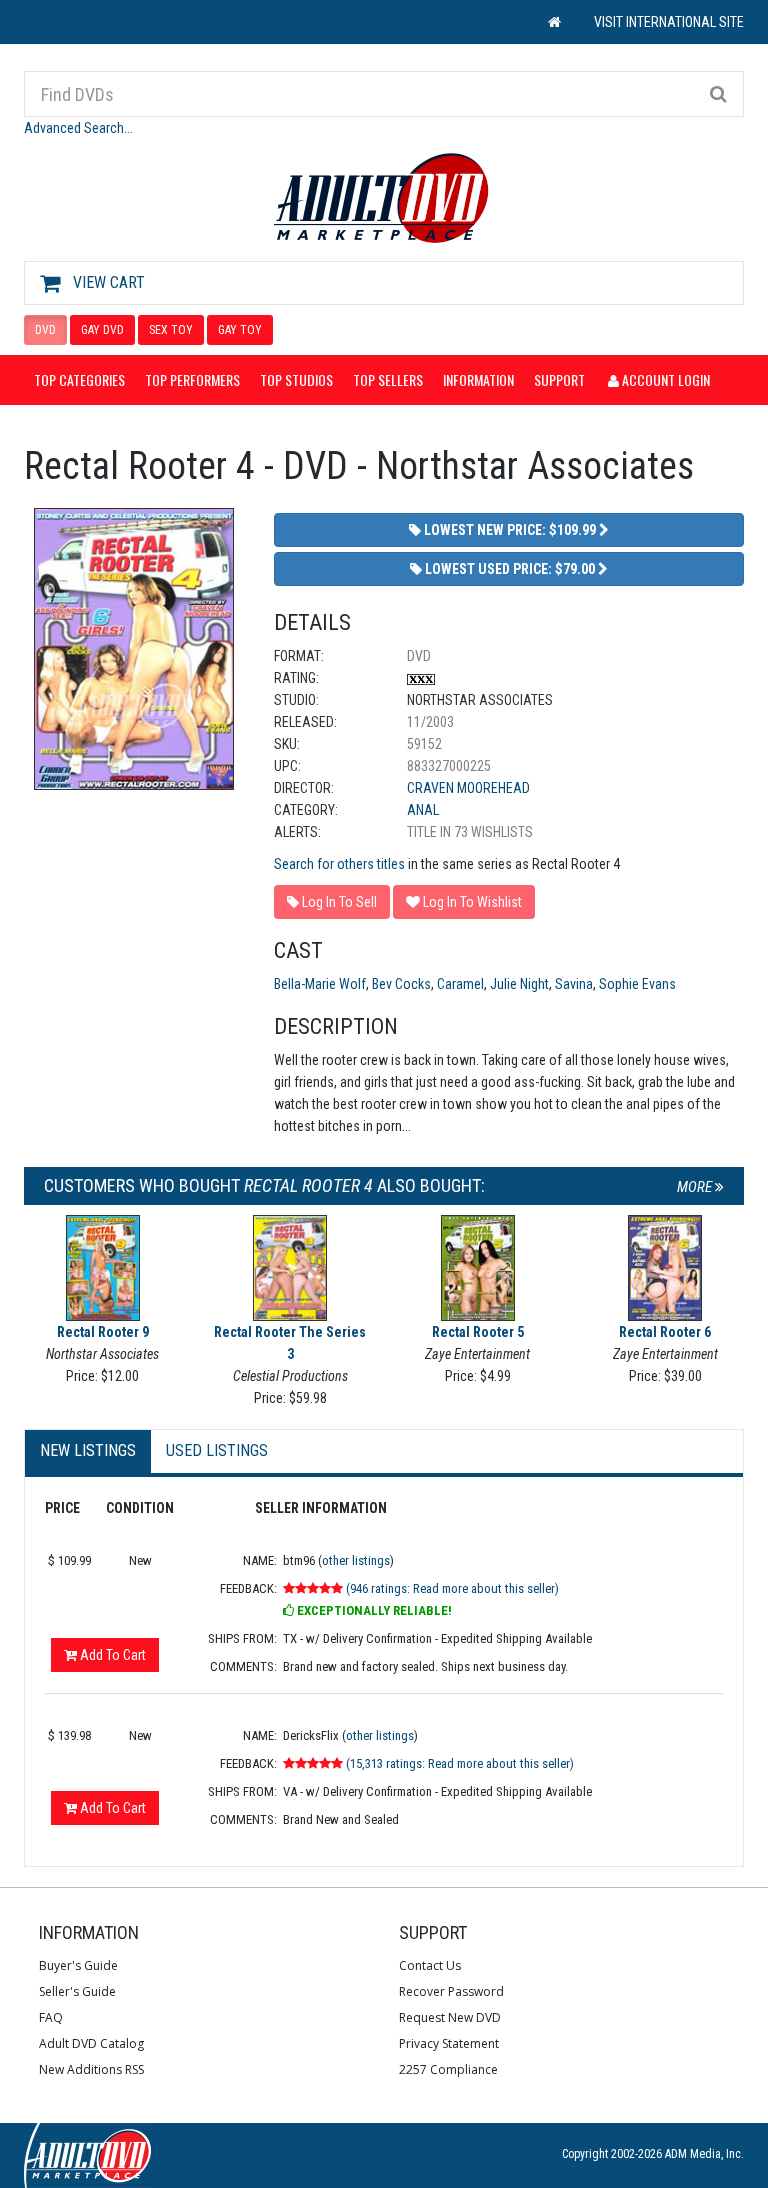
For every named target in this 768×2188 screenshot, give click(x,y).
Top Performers (192, 379)
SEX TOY (171, 330)
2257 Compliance (448, 2069)
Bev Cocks (401, 984)
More (696, 1187)
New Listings (88, 1450)
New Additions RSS (91, 2069)
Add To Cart (111, 1655)
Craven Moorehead (468, 788)
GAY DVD (102, 330)
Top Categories (79, 379)
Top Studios (296, 379)
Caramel (460, 984)
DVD (45, 330)
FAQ (51, 2017)
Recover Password (451, 1991)
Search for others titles (339, 864)
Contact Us (430, 1965)
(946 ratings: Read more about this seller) (452, 1588)
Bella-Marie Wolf (320, 984)
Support (559, 379)
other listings (356, 1560)
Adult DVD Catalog (91, 2043)
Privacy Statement (449, 2043)
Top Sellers (388, 379)
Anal (423, 810)
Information (478, 379)
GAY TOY (240, 330)
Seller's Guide (77, 1991)
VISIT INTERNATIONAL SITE (669, 22)
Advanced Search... (78, 128)
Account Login (664, 379)
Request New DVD (450, 2017)
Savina (574, 984)
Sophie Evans (637, 984)
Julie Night (519, 984)
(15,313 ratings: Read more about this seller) (460, 1763)
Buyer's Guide (78, 1965)
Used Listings (217, 1450)
